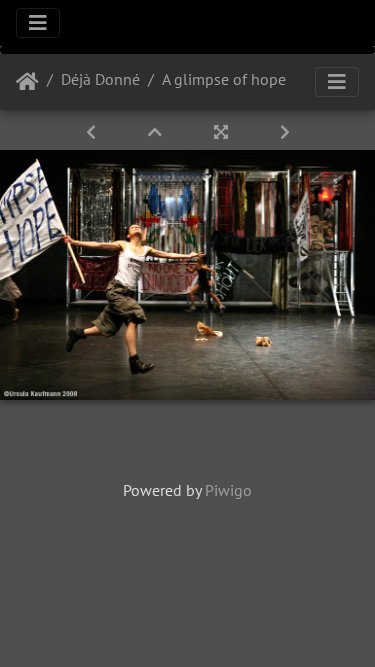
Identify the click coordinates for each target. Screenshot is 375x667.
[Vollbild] (223, 132)
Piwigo (228, 490)
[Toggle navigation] (38, 23)
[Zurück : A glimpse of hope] (93, 132)
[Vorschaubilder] (157, 132)
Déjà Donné (100, 79)
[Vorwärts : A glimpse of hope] (285, 132)
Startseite (27, 82)
